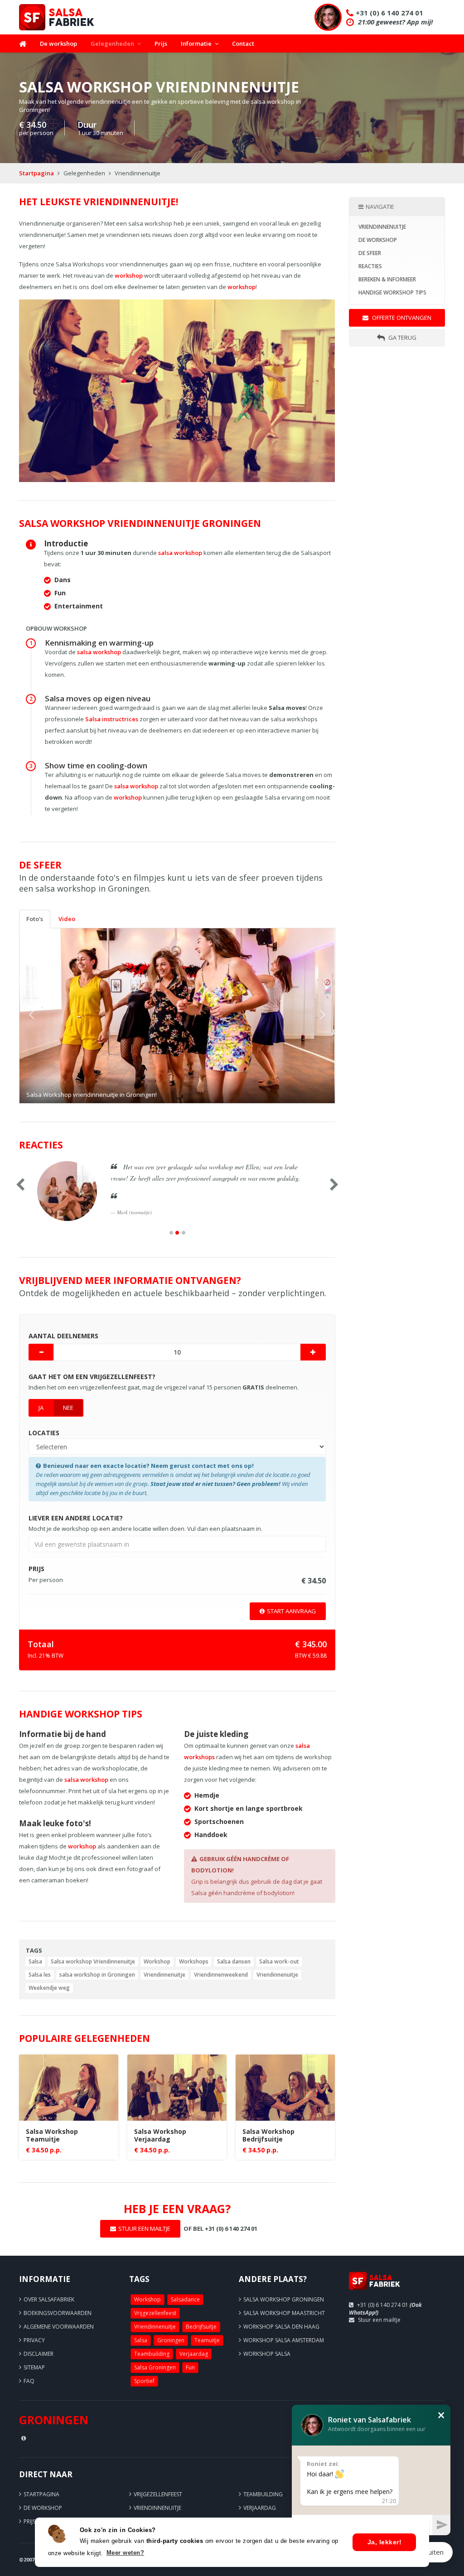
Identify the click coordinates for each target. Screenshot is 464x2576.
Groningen (171, 2340)
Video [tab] (67, 919)
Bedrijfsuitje (201, 2327)
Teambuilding (152, 2354)
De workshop (58, 43)
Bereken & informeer (387, 279)
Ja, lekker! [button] (385, 2542)
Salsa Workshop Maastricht (284, 2313)
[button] (43, 1016)
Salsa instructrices (112, 719)
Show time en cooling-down (96, 765)
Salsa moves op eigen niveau (98, 698)
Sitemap (34, 2367)
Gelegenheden (112, 43)
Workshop (157, 1961)
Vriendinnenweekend (221, 1975)
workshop (129, 275)
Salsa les (40, 1975)
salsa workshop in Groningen (97, 1975)
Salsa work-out (279, 1961)
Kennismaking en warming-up (99, 643)
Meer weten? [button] (126, 2553)
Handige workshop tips (392, 292)
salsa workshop (180, 553)
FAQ (29, 2381)
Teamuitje (207, 2340)
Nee (68, 1408)
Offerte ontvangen (401, 318)
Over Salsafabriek (49, 2299)
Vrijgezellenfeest (155, 2313)
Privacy (34, 2340)
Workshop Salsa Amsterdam (284, 2340)
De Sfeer (370, 253)
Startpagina (36, 173)
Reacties (370, 266)
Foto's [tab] (35, 919)
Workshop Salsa (267, 2354)
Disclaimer (39, 2354)
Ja (41, 1408)
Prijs (161, 43)
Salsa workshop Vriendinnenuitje (93, 1961)
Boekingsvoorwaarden (58, 2313)
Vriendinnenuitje (164, 1975)
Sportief (144, 2381)
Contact (243, 43)
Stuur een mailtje (379, 2320)
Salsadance (185, 2299)
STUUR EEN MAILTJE (144, 2229)
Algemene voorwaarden (59, 2327)
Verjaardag (194, 2354)
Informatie (196, 43)
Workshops (194, 1961)
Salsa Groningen (155, 2367)
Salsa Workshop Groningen (284, 2299)
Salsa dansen (234, 1961)
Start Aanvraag (291, 1611)
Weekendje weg (49, 1988)
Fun (190, 2367)
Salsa (35, 1961)
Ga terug (402, 338)
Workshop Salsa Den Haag (281, 2327)
